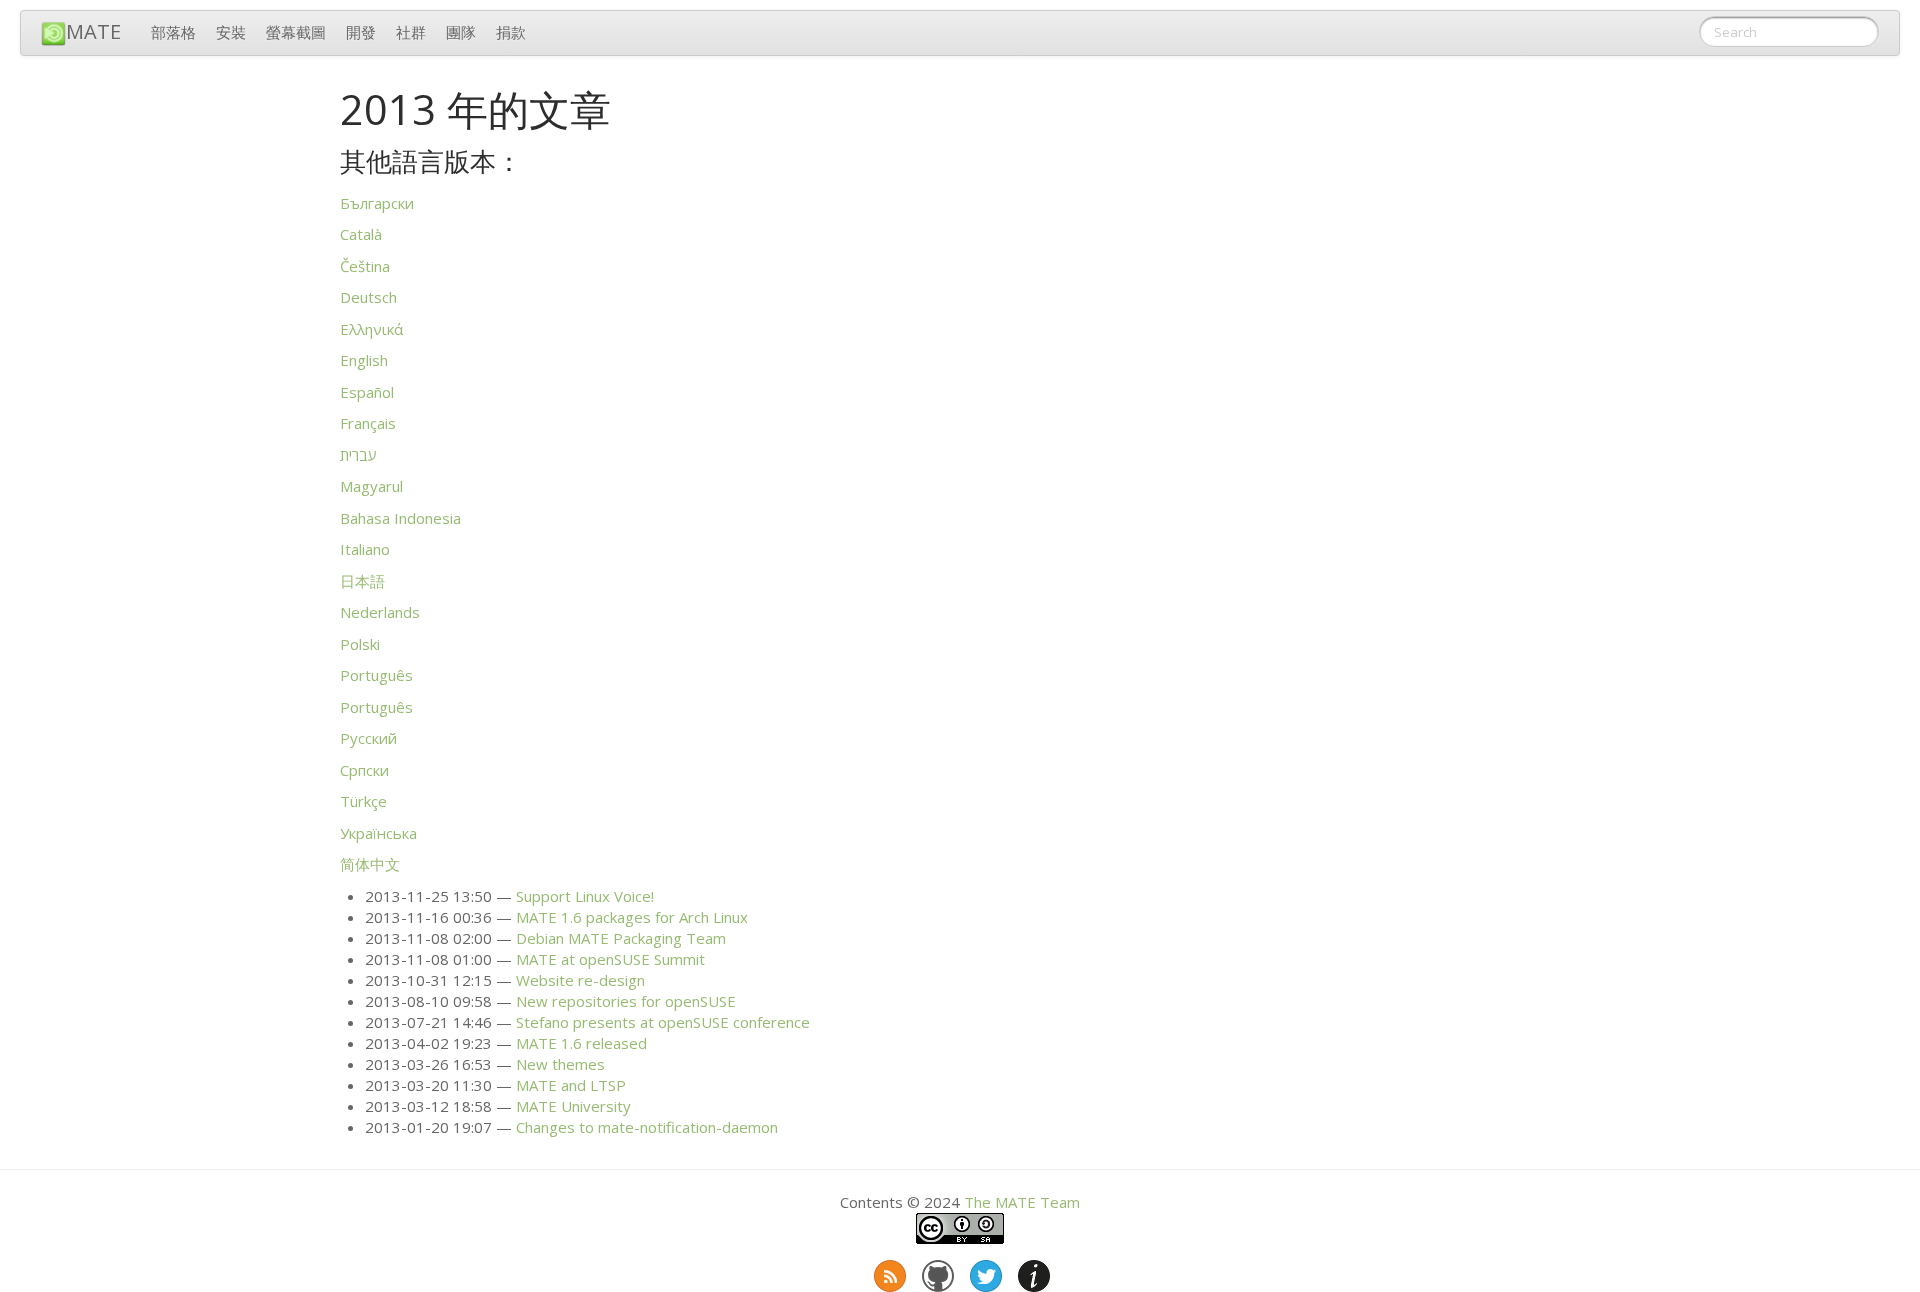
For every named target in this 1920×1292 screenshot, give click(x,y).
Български (377, 203)
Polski (360, 644)
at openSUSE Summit (610, 959)
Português (376, 675)
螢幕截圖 (296, 32)
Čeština (365, 266)
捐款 (511, 32)
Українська (378, 833)
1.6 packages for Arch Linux (632, 917)
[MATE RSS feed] (888, 1272)
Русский (368, 738)
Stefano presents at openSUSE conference (663, 1022)
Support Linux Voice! (585, 896)
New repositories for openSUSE (626, 1001)
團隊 (461, 32)
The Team (1022, 1202)
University (573, 1106)
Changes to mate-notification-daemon (647, 1127)
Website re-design (580, 980)
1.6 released (581, 1043)
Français (368, 423)
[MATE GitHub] (936, 1272)
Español (367, 392)
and (571, 1085)
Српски (364, 770)
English (364, 360)
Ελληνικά (371, 329)
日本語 (362, 581)
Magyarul (371, 486)
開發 (361, 32)
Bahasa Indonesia (400, 518)
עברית (358, 455)
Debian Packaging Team (621, 938)
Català (361, 234)
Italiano (365, 549)
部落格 (173, 32)
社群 (411, 32)
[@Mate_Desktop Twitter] (984, 1272)
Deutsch (368, 297)
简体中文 (370, 864)
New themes (560, 1064)
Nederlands (380, 612)
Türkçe (363, 801)
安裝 (231, 32)
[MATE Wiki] (1032, 1272)
